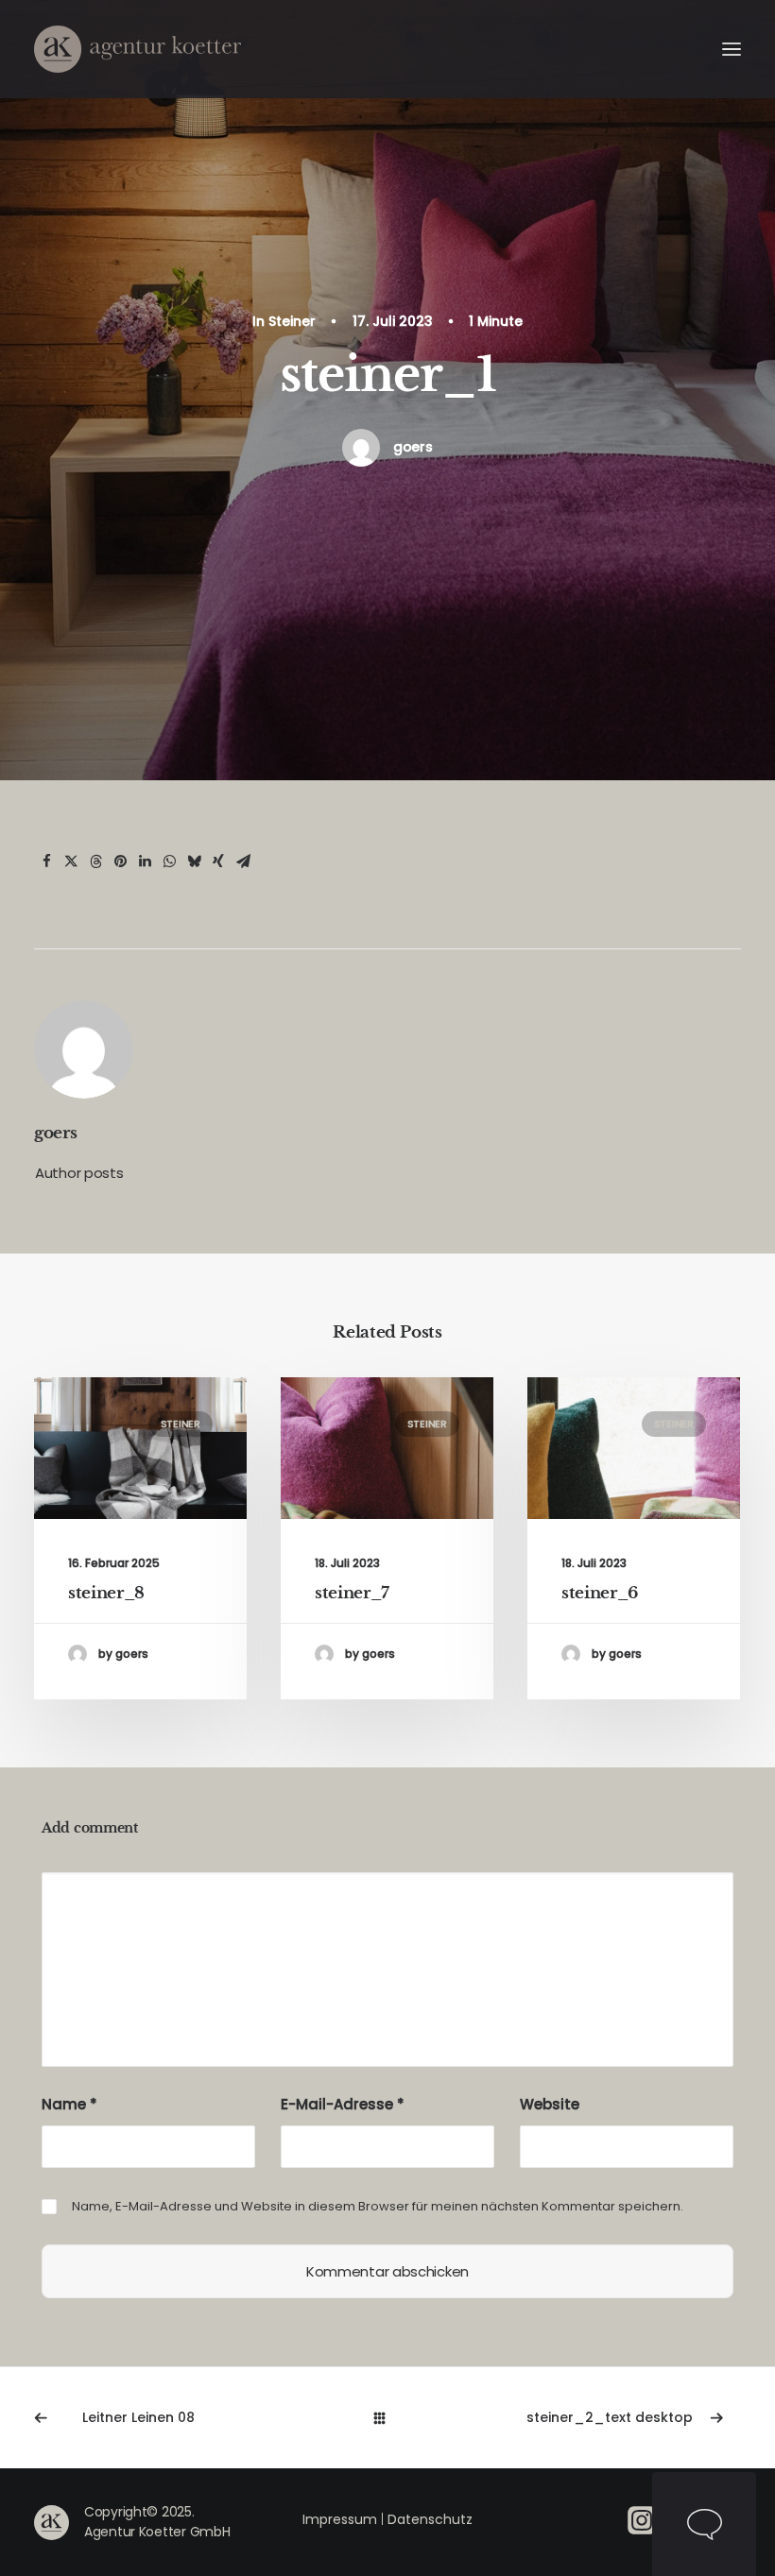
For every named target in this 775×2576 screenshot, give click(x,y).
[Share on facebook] (46, 862)
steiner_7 (352, 1593)
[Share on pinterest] (120, 862)
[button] (732, 49)
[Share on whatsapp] (169, 862)
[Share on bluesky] (194, 862)
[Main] (388, 2418)
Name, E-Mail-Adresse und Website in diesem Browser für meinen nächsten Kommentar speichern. (378, 2206)
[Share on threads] (95, 862)
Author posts (79, 1173)
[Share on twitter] (71, 862)
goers (413, 447)
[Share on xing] (218, 862)
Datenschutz (430, 2519)
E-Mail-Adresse (343, 2104)
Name (69, 2104)
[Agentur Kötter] (138, 49)
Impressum (340, 2519)
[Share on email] (243, 862)
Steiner (292, 321)
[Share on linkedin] (145, 862)
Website (550, 2104)
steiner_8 (106, 1593)
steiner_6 (600, 1593)
